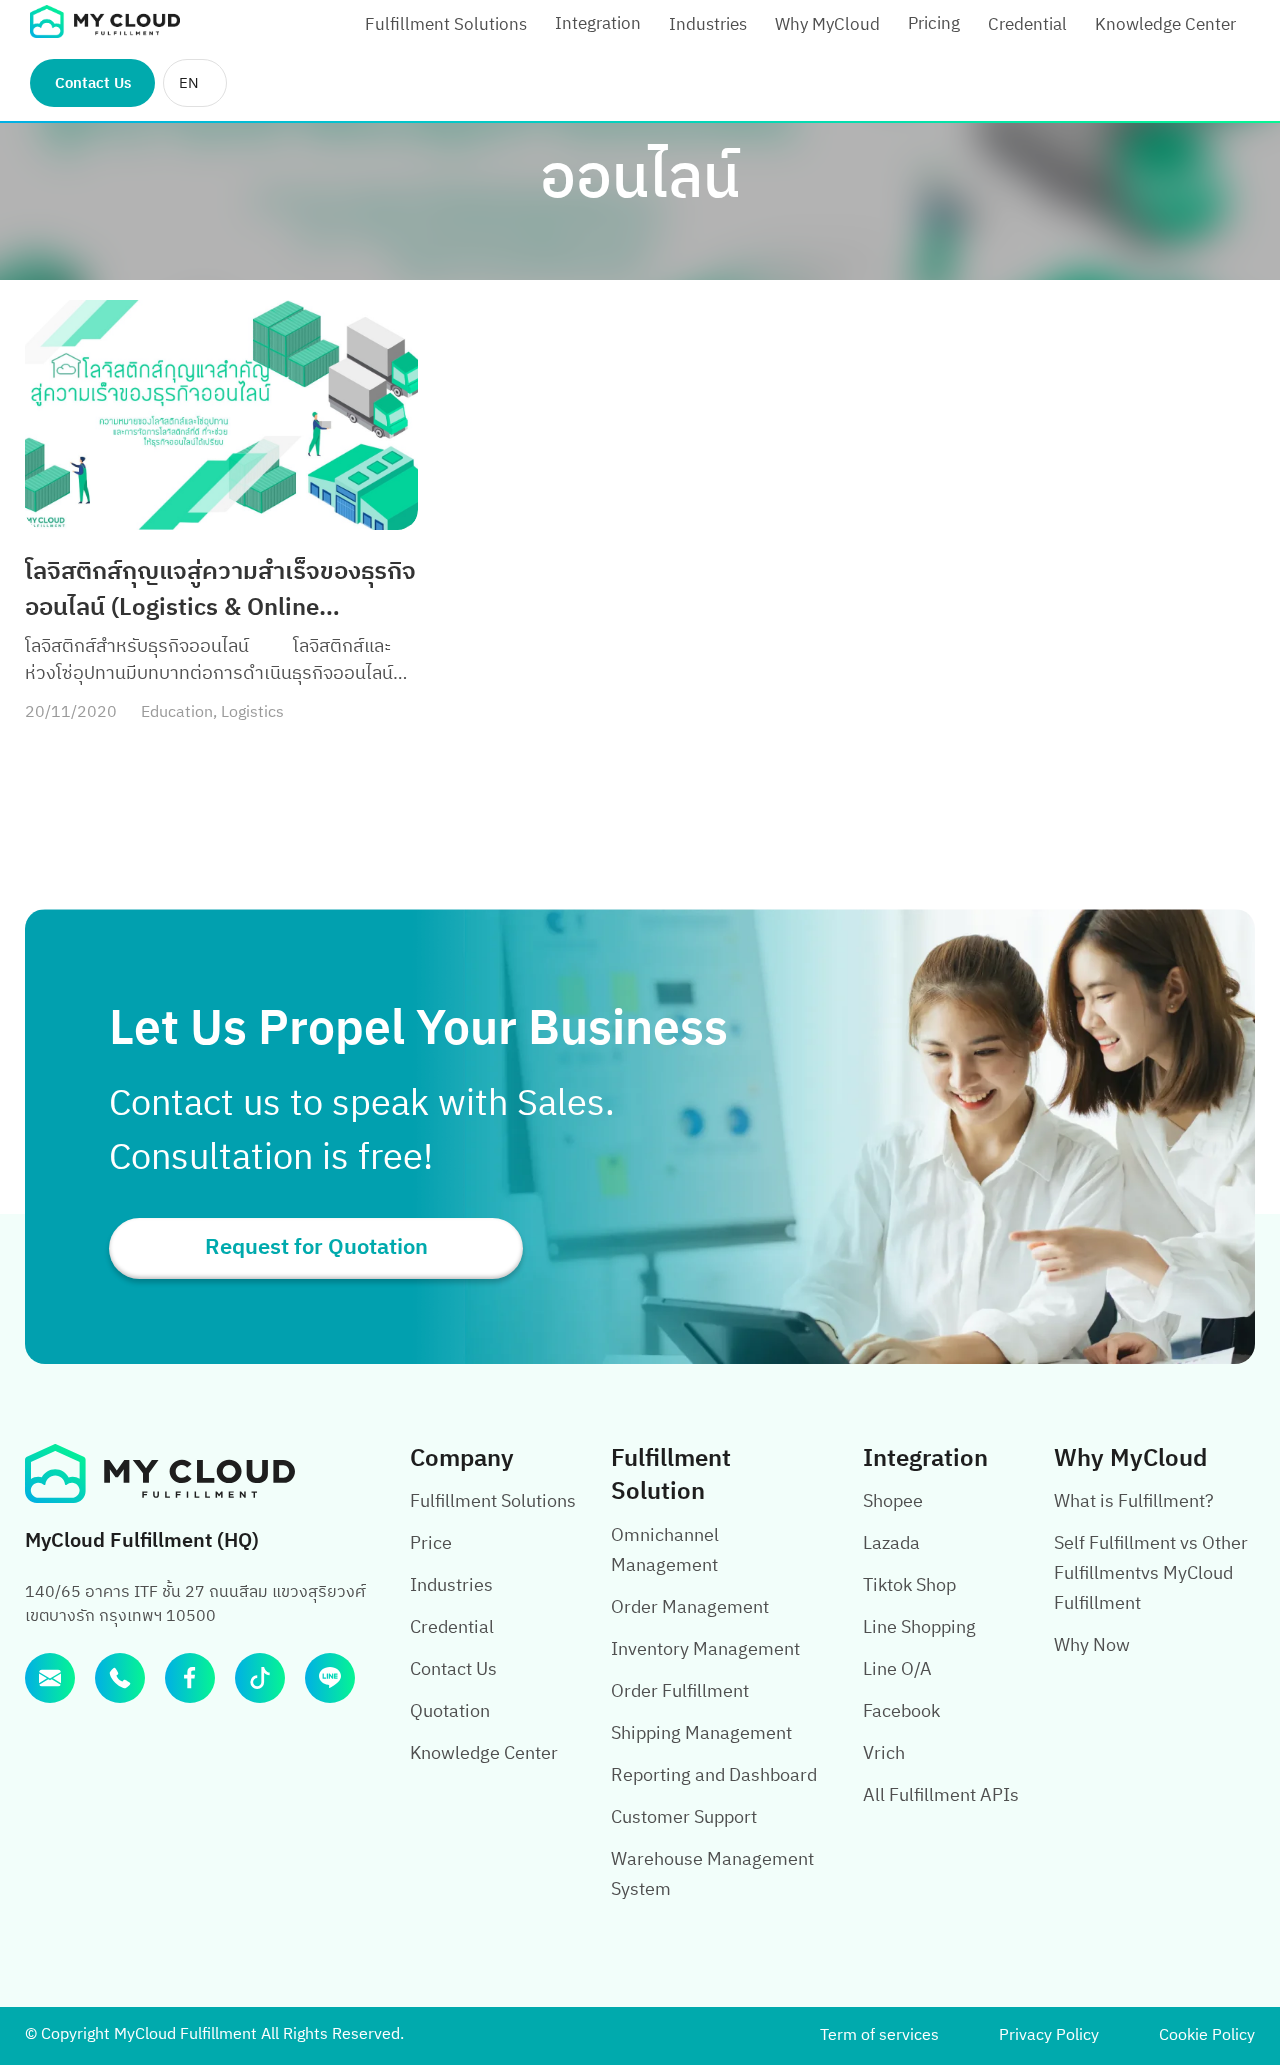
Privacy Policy (1049, 2035)
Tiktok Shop (909, 1586)
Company (462, 1459)
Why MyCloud (827, 25)
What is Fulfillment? (1134, 1502)
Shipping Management (701, 1734)
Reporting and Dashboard (714, 1776)
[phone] (120, 1678)
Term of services (879, 2035)
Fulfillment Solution (671, 1475)
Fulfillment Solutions (446, 25)
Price (431, 1544)
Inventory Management (705, 1650)
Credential (1027, 25)
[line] (330, 1678)
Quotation (450, 1712)
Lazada (891, 1544)
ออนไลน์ (640, 179)
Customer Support (684, 1818)
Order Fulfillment (680, 1692)
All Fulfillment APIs (941, 1796)
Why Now (1092, 1646)
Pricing (934, 24)
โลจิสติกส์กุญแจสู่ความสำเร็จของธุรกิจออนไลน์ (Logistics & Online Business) (220, 590)
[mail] (50, 1678)
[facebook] (190, 1678)
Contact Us (93, 83)
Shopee (893, 1502)
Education (177, 712)
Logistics (252, 712)
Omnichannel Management (665, 1551)
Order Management (690, 1608)
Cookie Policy (1207, 2035)
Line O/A (897, 1670)
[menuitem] (195, 83)
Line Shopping (919, 1628)
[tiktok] (260, 1678)
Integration (598, 24)
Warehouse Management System (712, 1875)
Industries (708, 25)
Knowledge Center (1165, 25)
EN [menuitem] (189, 83)
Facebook (901, 1712)
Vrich (884, 1754)
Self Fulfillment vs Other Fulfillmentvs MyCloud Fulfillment (1151, 1574)
